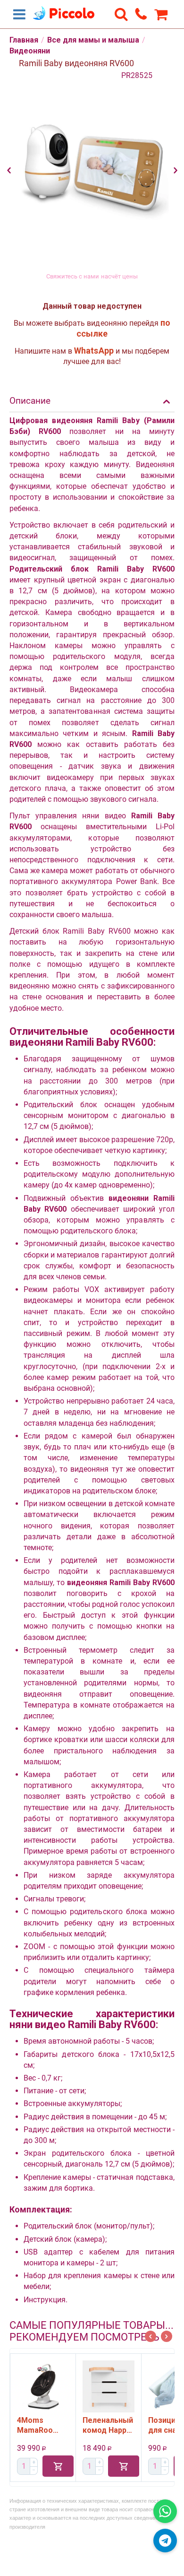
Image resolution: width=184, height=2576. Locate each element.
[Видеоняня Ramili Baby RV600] (92, 165)
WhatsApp (94, 351)
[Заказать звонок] (141, 14)
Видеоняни (30, 51)
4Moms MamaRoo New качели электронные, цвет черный (39, 2425)
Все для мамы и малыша (93, 40)
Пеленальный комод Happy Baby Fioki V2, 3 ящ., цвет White (108, 2425)
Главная (24, 40)
